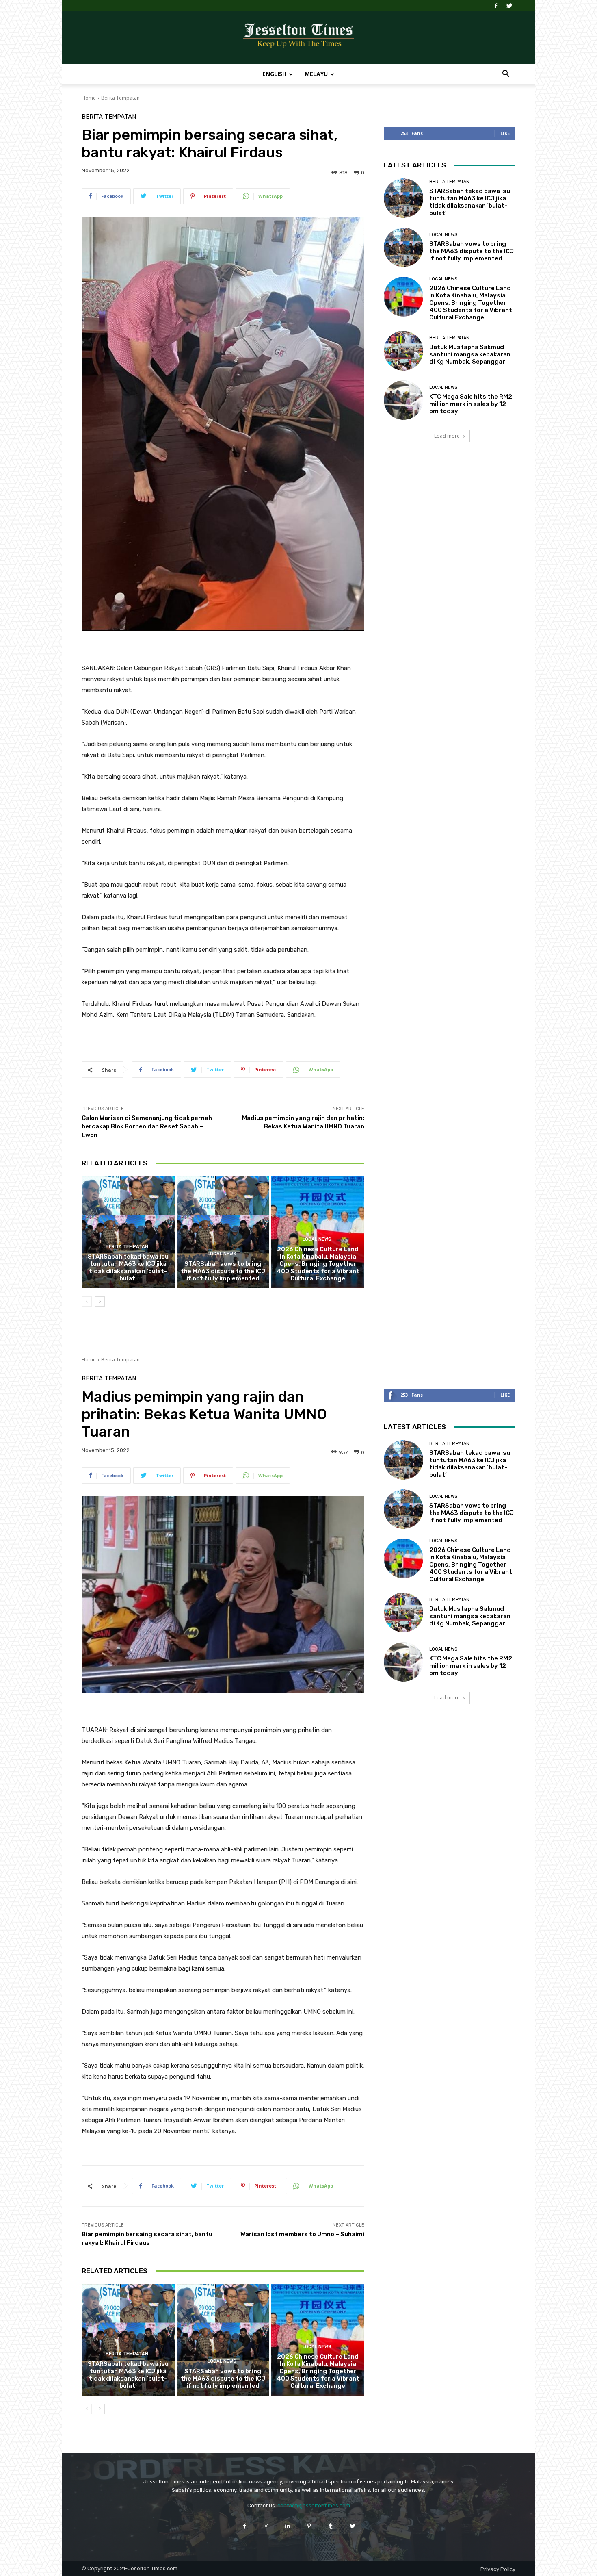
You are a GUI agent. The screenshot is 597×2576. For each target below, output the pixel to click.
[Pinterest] (309, 2526)
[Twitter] (509, 6)
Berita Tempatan (120, 98)
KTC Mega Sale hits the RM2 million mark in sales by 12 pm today (471, 404)
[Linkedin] (288, 2526)
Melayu (316, 74)
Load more (447, 436)
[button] (506, 75)
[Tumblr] (331, 2526)
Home (89, 98)
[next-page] (100, 1302)
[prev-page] (87, 1302)
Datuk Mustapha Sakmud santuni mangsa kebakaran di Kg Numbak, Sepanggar (470, 354)
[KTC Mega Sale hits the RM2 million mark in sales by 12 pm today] (403, 400)
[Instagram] (266, 2526)
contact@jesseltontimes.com (314, 2505)
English (274, 74)
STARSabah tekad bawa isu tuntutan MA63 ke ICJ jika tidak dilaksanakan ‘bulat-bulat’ (128, 1267)
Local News (222, 1254)
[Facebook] (496, 6)
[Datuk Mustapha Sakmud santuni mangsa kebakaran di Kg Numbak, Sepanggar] (403, 350)
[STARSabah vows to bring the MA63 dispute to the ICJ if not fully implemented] (223, 1232)
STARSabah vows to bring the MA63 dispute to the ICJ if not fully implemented (223, 1271)
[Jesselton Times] (298, 38)
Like (505, 133)
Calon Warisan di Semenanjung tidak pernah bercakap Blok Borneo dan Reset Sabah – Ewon (147, 1126)
